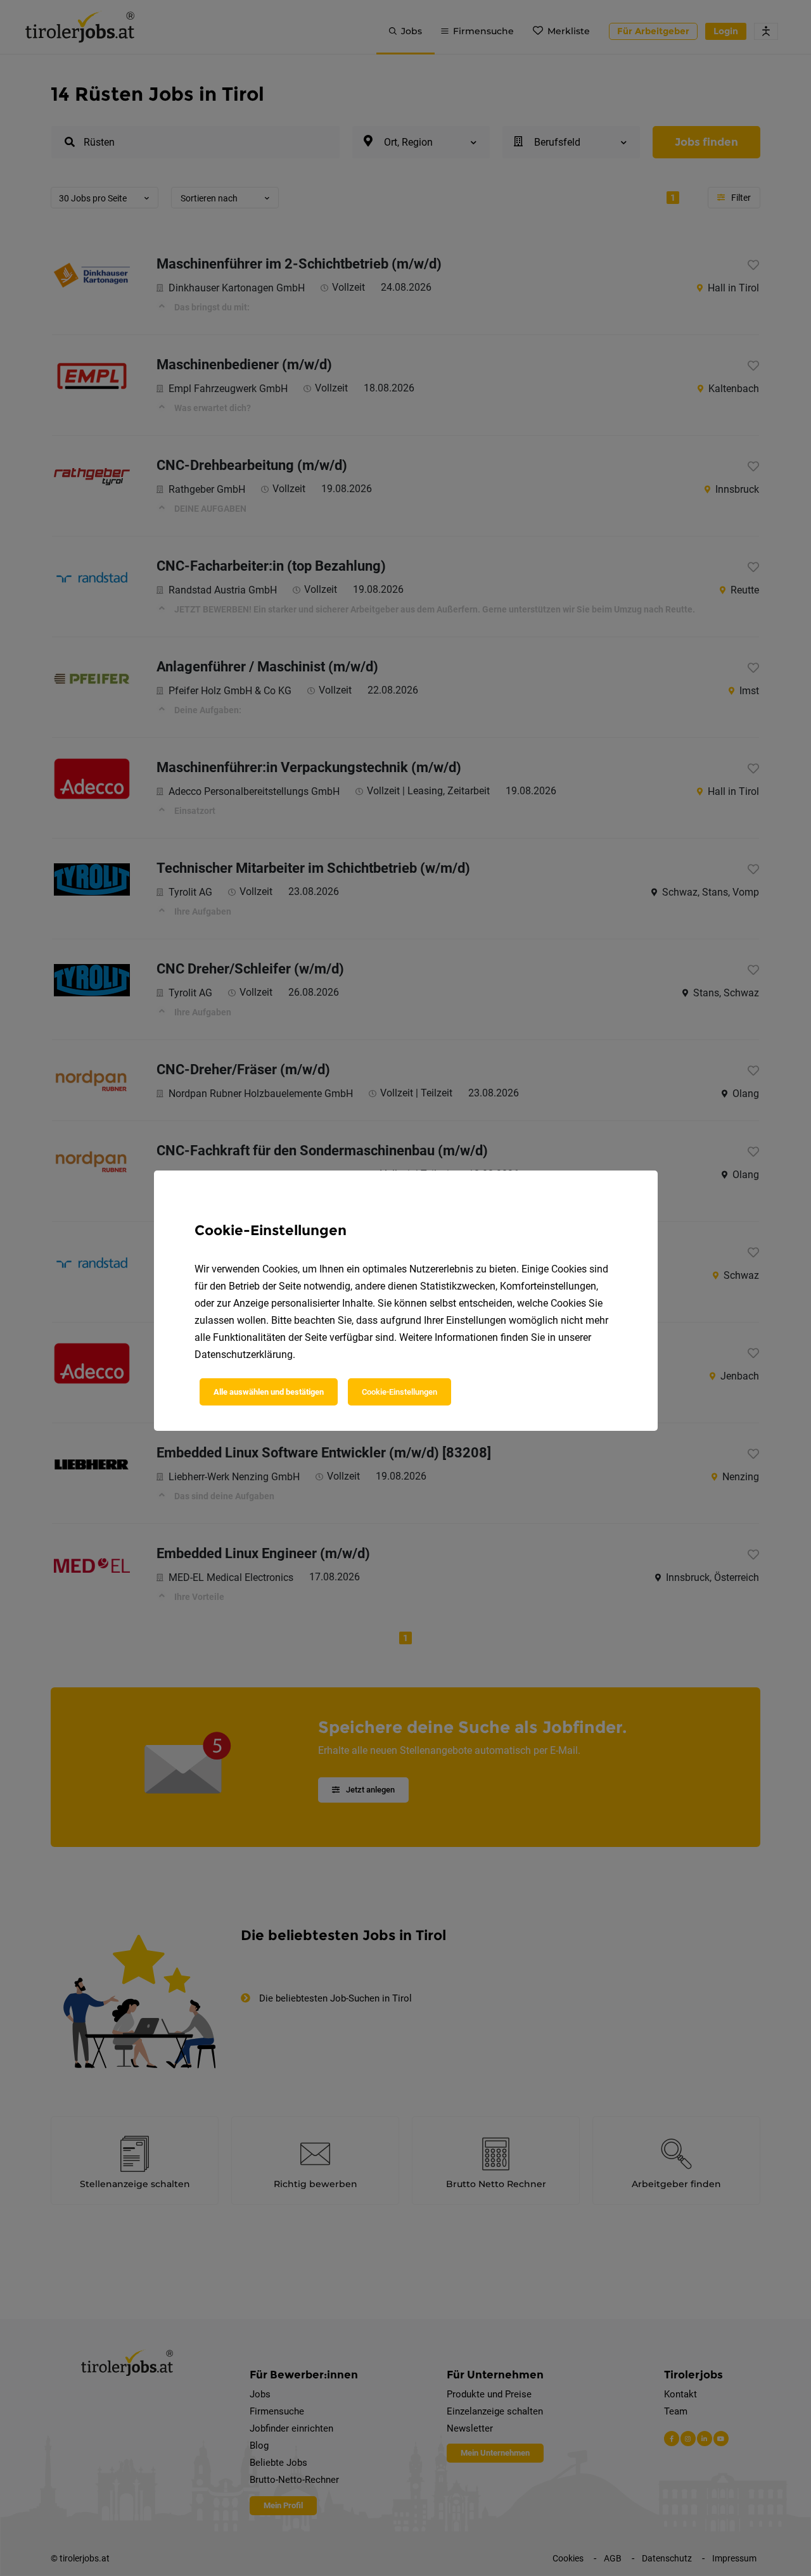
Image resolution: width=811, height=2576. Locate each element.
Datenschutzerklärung (244, 1355)
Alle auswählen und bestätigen (269, 1392)
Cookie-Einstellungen (399, 1392)
